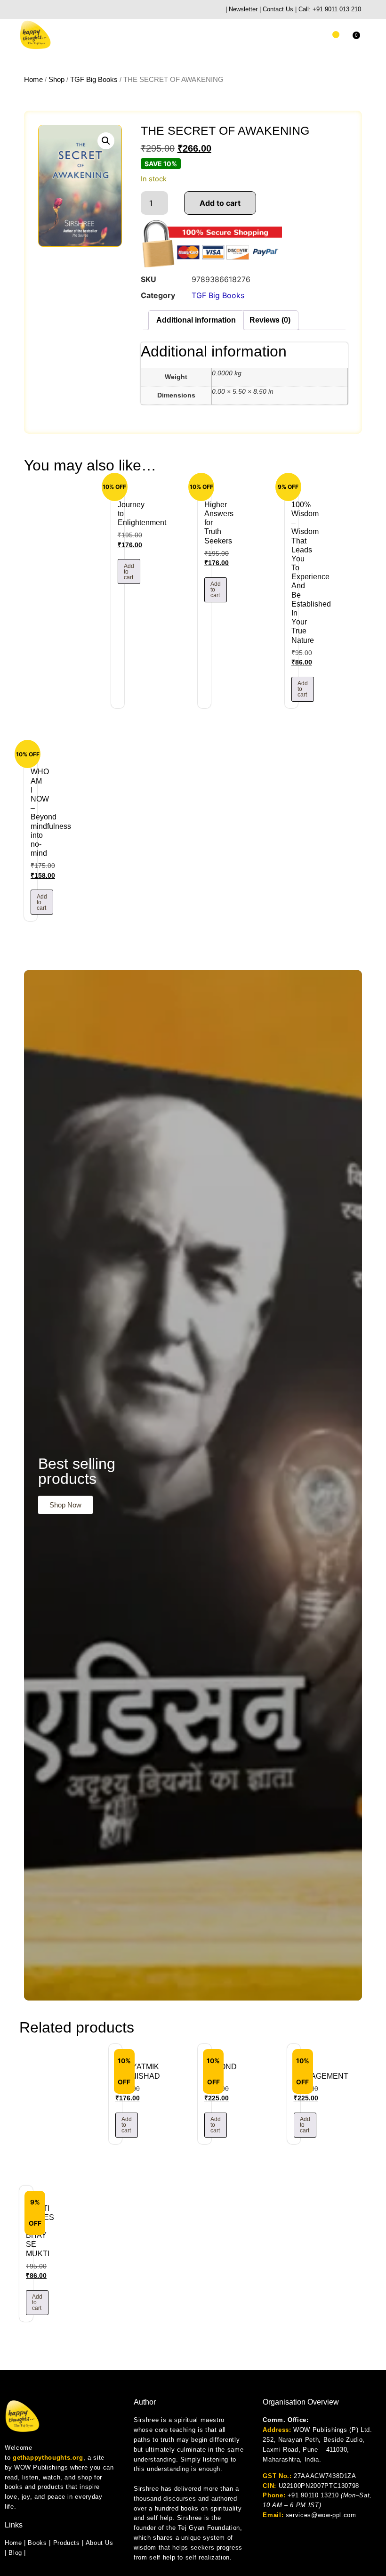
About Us (100, 2543)
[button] (336, 35)
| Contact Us (276, 9)
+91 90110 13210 (313, 2495)
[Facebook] (46, 10)
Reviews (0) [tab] (270, 320)
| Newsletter (241, 9)
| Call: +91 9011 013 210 (328, 9)
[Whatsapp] (23, 10)
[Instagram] (35, 10)
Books (37, 2543)
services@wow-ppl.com (321, 2515)
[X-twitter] (82, 10)
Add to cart (220, 203)
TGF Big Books (94, 80)
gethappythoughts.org (48, 2458)
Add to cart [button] (129, 572)
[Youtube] (58, 10)
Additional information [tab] (196, 320)
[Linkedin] (70, 10)
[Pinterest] (93, 10)
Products (67, 2543)
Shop (56, 80)
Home (33, 80)
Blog (15, 2553)
